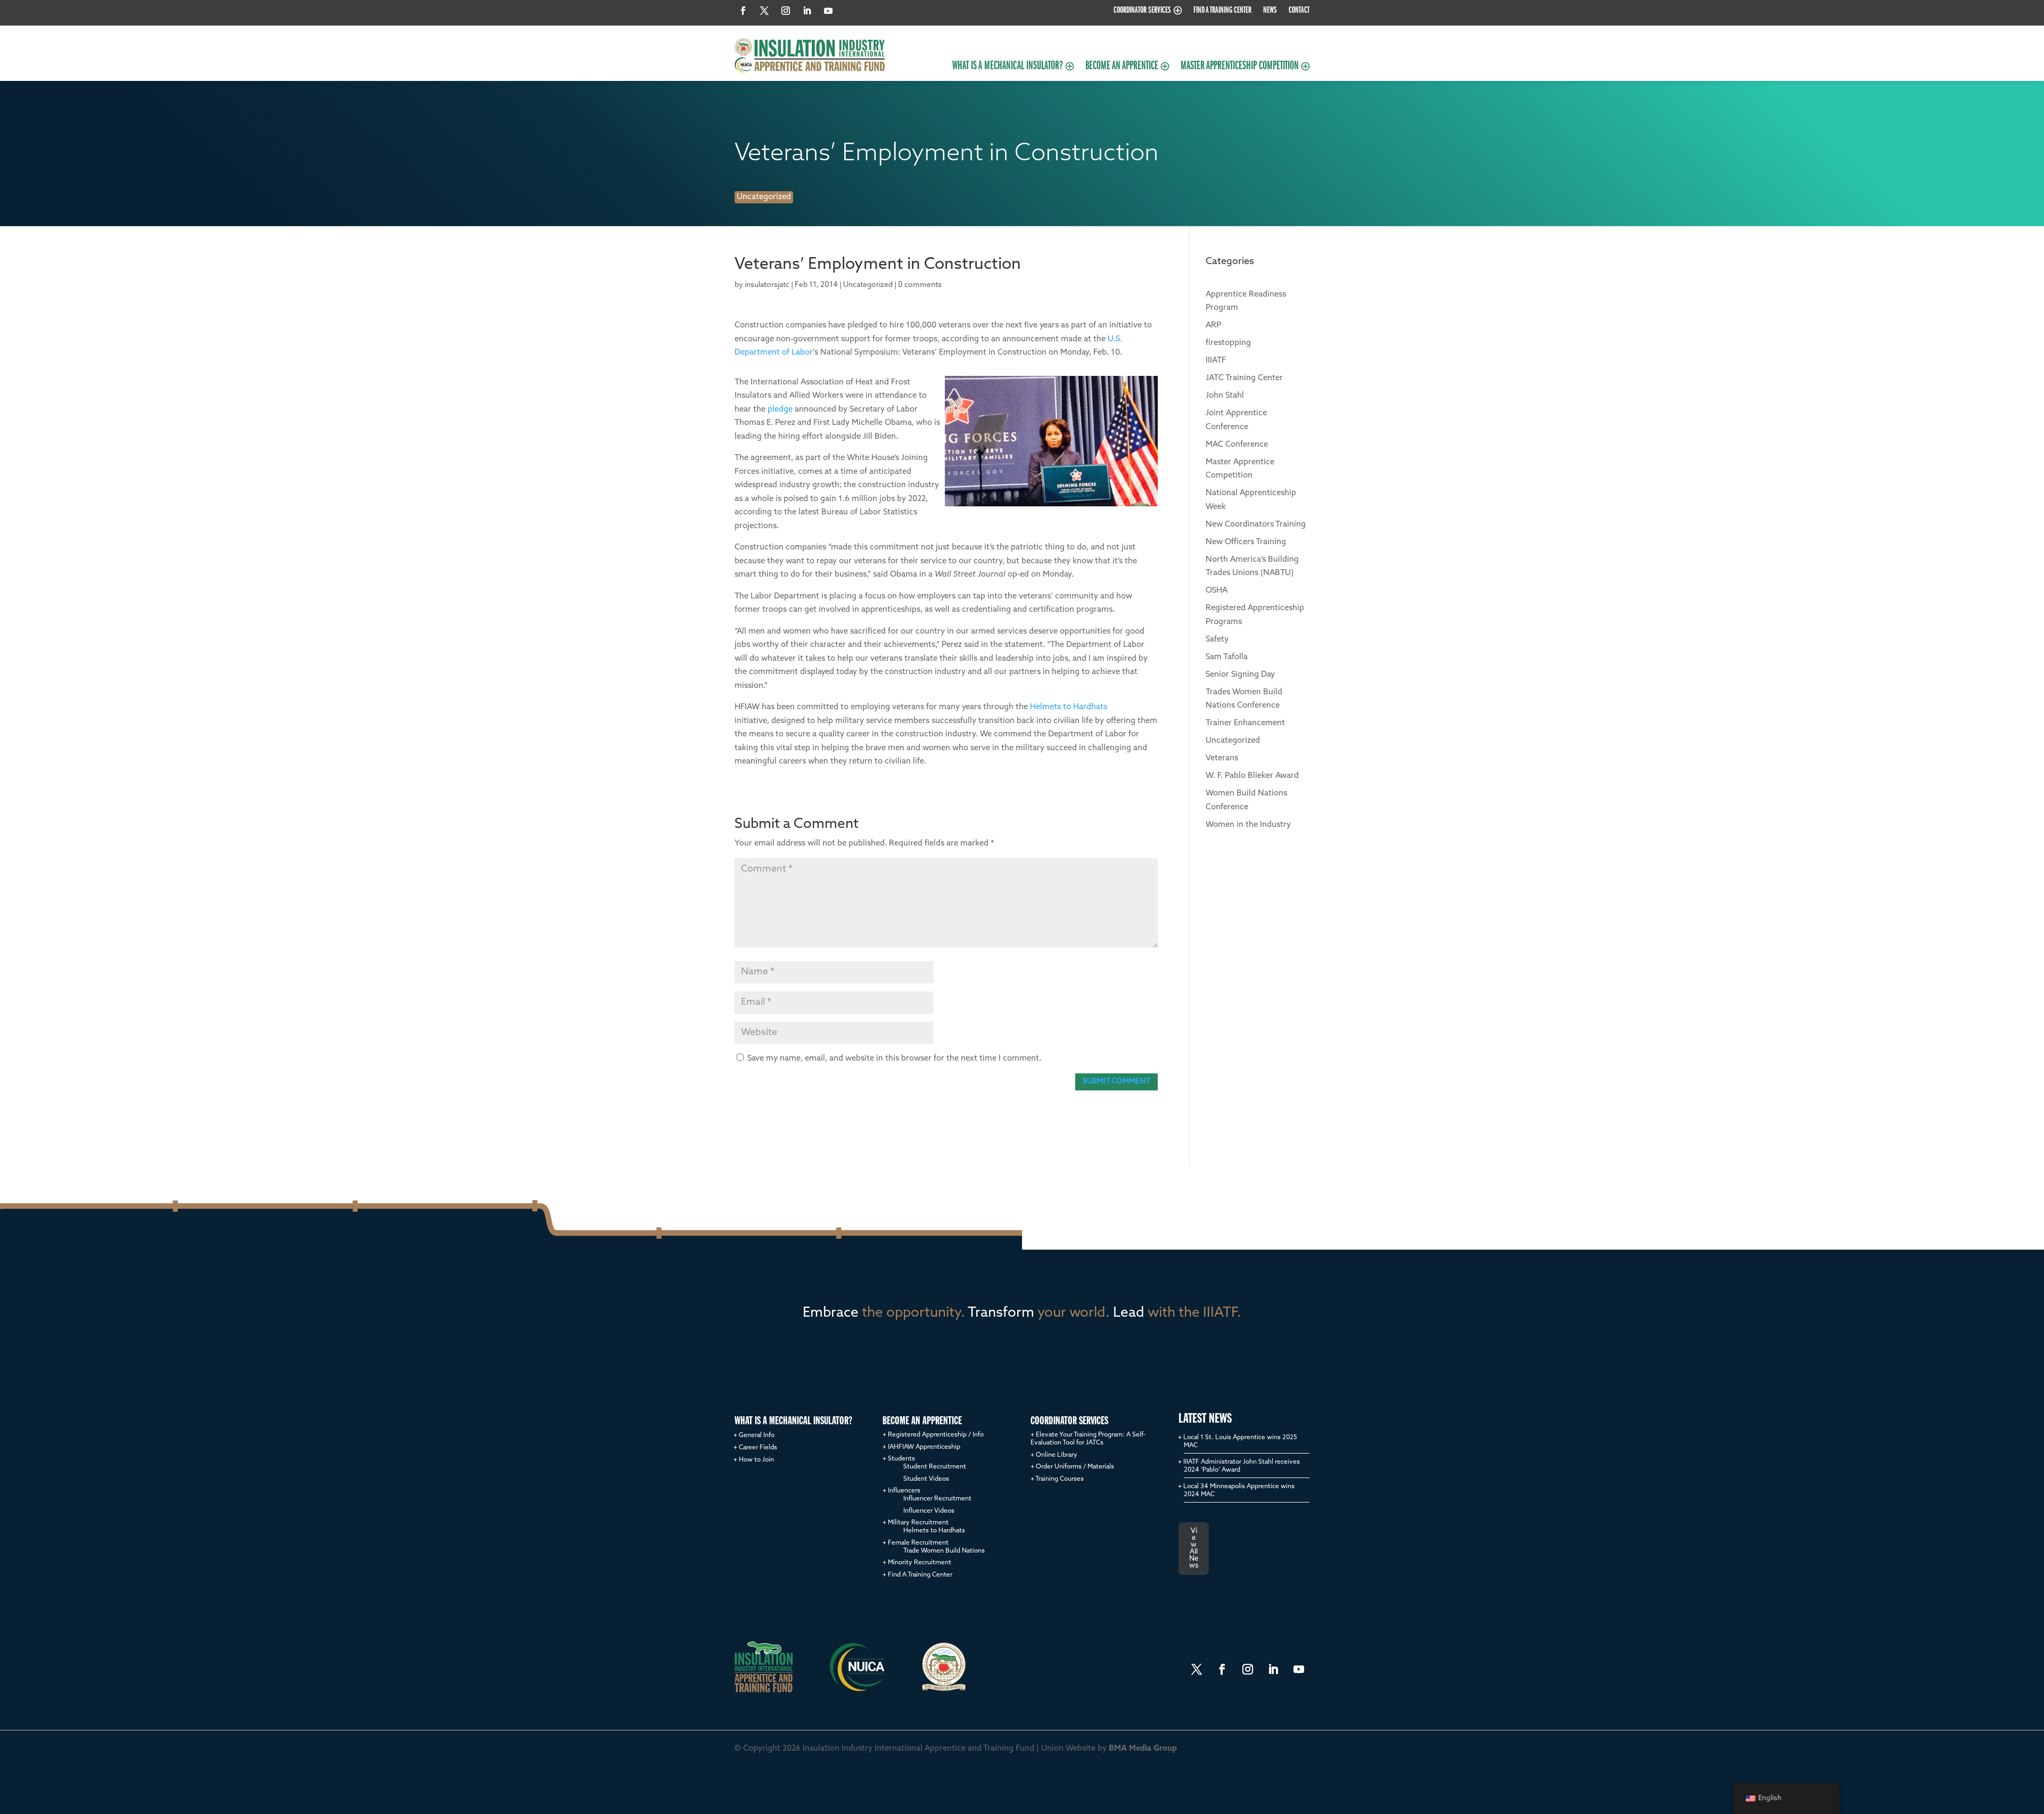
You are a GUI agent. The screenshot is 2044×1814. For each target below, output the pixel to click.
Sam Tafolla (1227, 657)
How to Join (756, 1460)
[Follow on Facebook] (743, 11)
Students (901, 1459)
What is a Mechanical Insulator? (1008, 68)
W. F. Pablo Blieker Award (1252, 776)
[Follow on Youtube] (828, 11)
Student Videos (926, 1479)
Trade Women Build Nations (944, 1551)
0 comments (920, 285)
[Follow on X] (764, 11)
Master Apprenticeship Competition (1240, 68)
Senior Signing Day (1240, 675)
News (1270, 11)
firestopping (1228, 343)
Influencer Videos (929, 1511)
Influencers (904, 1491)
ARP (1213, 326)
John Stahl (1225, 396)
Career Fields (758, 1448)
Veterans (1222, 758)
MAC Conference (1237, 445)
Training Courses (1060, 1479)
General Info (757, 1435)
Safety (1217, 640)
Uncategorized (764, 197)
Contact (1299, 11)
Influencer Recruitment (937, 1499)
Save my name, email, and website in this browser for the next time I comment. (894, 1059)
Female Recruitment (918, 1543)
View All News (1194, 1548)
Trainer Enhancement (1245, 723)
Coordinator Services (1142, 11)
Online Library (1057, 1455)
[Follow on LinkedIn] (807, 11)
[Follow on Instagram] (786, 11)
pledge (780, 410)
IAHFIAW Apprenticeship (924, 1447)
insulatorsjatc (767, 285)
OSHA (1217, 591)
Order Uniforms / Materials (1075, 1467)
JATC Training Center (1244, 378)
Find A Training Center (1222, 11)
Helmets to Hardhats (1069, 707)
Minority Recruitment (920, 1563)
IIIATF (1216, 361)
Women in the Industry (1248, 825)
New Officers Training (1246, 542)
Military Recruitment (918, 1523)
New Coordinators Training (1256, 525)
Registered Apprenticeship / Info (936, 1435)
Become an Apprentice (1122, 68)
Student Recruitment (935, 1467)
